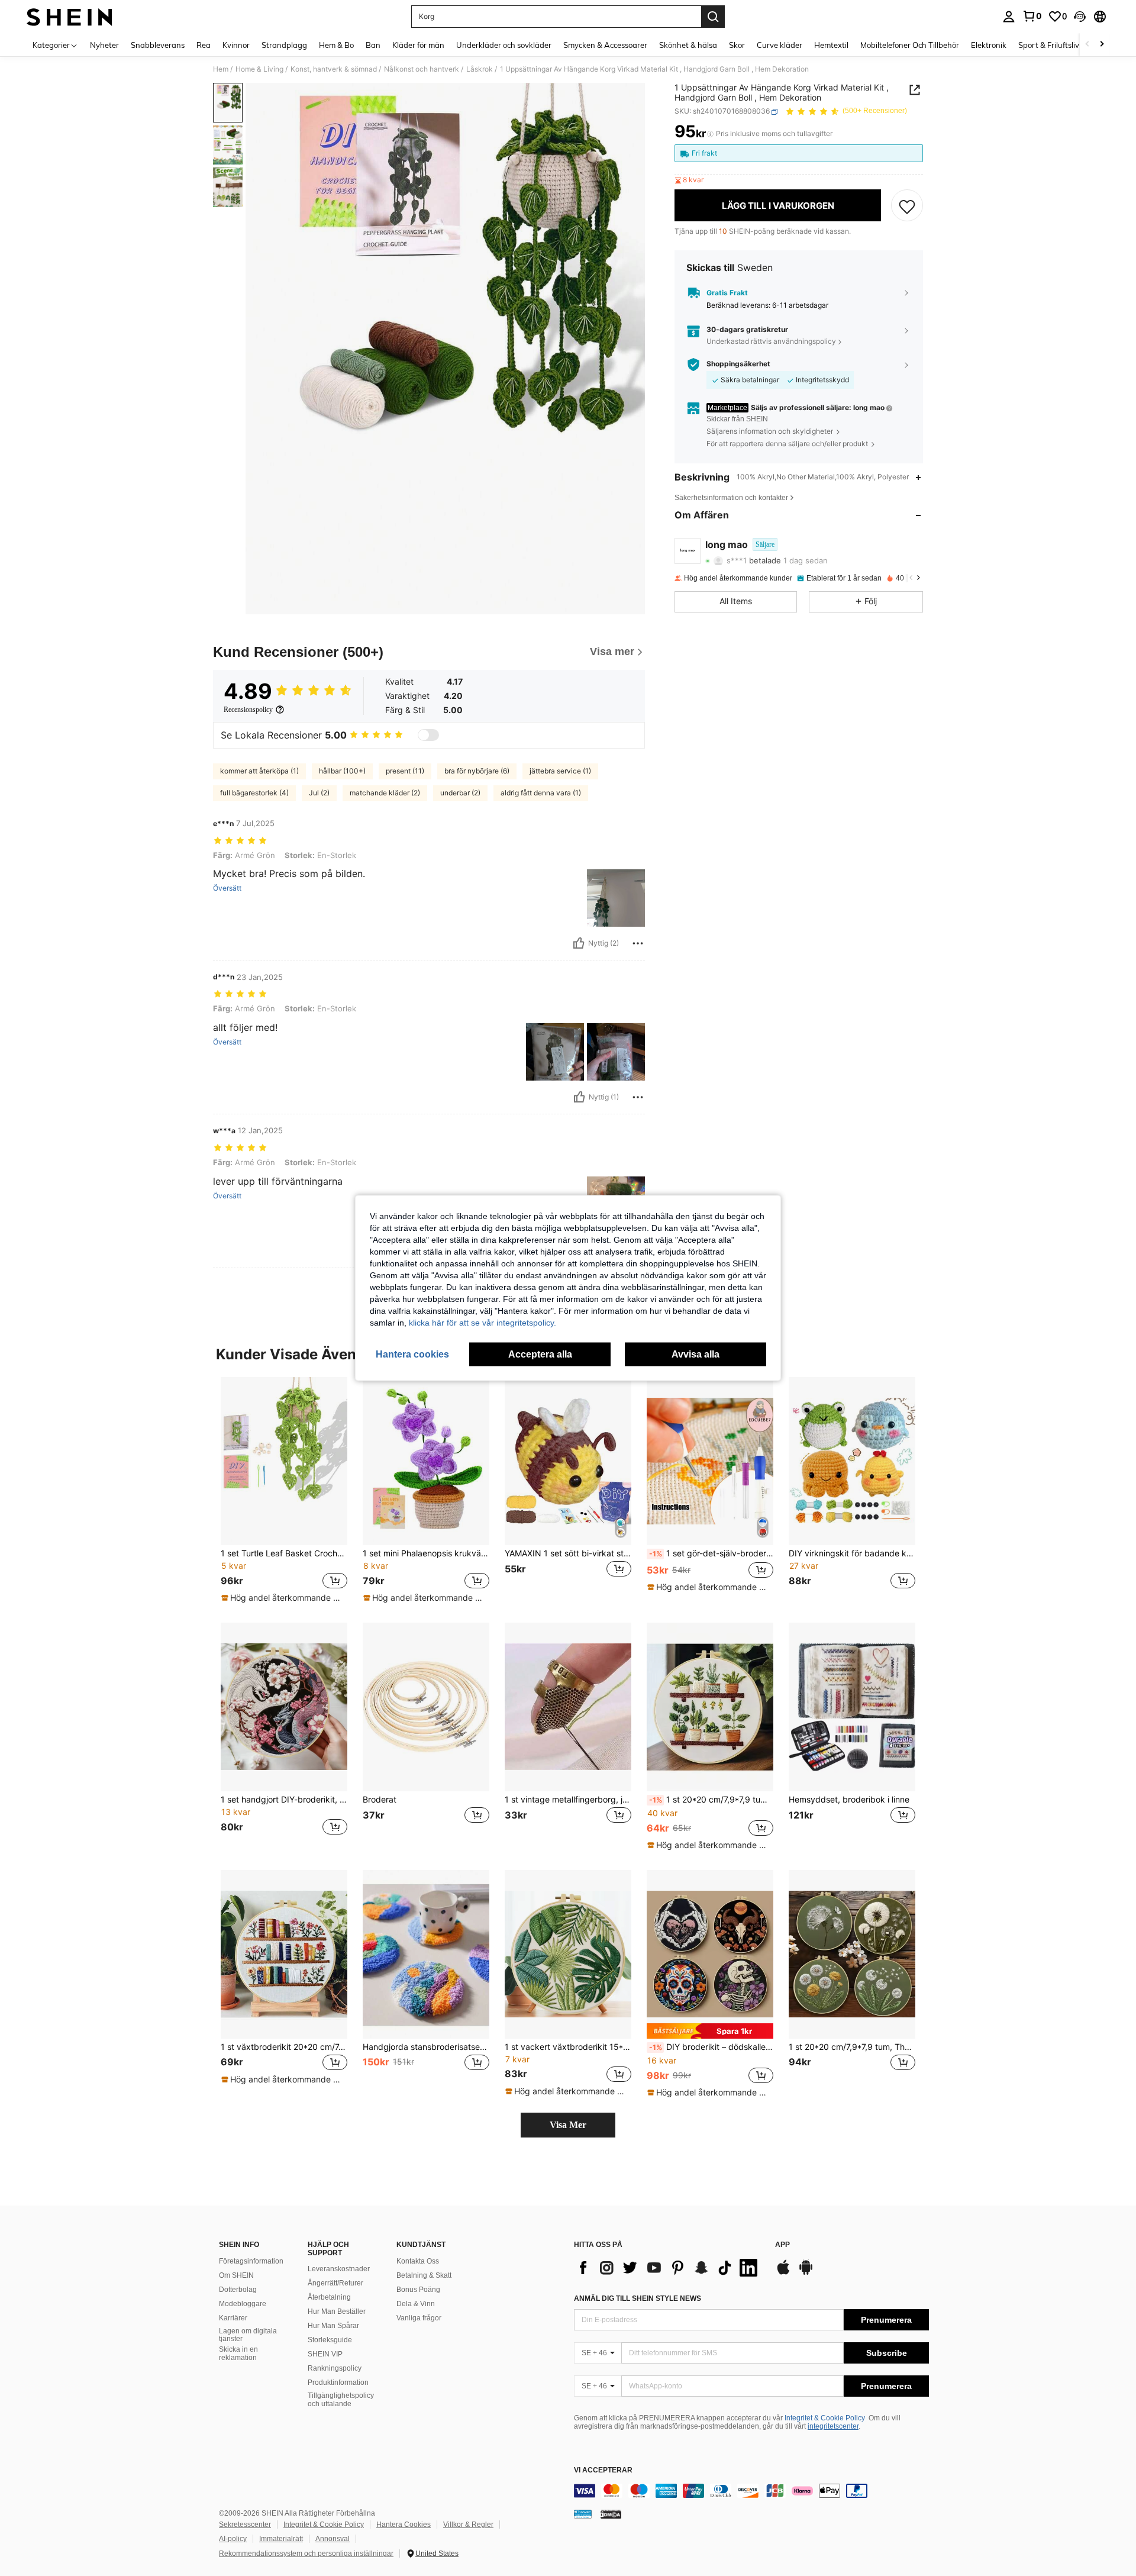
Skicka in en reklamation (238, 2353)
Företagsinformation (251, 2261)
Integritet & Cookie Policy (825, 2418)
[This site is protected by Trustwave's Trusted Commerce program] (583, 2513)
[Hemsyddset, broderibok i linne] (852, 1707)
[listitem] (284, 1491)
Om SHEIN (236, 2275)
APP (782, 2245)
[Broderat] (426, 1707)
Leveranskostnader (339, 2269)
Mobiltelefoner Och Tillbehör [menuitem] (910, 45)
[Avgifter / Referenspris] (710, 134)
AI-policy (233, 2539)
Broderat (380, 1800)
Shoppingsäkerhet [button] (738, 365)
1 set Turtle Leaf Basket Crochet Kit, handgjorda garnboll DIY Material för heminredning (284, 1553)
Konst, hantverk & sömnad (334, 69)
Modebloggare (243, 2304)
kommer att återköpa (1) (259, 771)
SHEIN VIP (325, 2354)
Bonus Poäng (418, 2290)
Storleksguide (330, 2340)
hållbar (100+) (342, 771)
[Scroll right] (1102, 45)
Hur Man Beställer (337, 2311)
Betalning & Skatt (424, 2275)
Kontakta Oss (418, 2261)
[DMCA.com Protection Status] (611, 2513)
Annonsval (333, 2539)
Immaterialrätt (281, 2539)
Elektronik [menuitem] (989, 45)
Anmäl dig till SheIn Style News (638, 2298)
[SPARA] (907, 206)
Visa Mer (568, 2125)
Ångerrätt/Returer (335, 2283)
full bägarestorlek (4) (254, 793)
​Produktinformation (338, 2382)
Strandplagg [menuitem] (284, 45)
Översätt (227, 888)
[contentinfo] (751, 2491)
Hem (221, 69)
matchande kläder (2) (385, 793)
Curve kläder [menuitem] (780, 45)
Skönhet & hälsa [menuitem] (688, 45)
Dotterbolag (238, 2290)
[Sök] (713, 17)
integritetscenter (833, 2426)
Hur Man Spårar (333, 2326)
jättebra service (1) (560, 771)
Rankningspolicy (335, 2368)
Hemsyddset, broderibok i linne (849, 1800)
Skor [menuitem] (737, 45)
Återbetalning (329, 2297)
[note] (284, 1598)
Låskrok (480, 69)
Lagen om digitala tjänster (248, 2335)
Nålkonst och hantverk (422, 69)
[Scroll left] (1087, 45)
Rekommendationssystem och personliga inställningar (306, 2554)
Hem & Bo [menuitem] (336, 45)
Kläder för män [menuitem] (418, 45)
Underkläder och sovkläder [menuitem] (504, 45)
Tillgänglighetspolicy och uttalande (341, 2400)
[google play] (806, 2273)
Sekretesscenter (245, 2525)
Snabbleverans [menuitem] (158, 45)
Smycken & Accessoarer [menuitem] (605, 45)
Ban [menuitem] (373, 45)
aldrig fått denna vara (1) (541, 793)
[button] (1080, 17)
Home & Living (259, 69)
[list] (669, 2268)
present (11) (405, 771)
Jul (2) (319, 793)
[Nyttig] (579, 943)
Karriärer (233, 2318)
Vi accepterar (603, 2470)
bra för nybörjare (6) (477, 771)
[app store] (783, 2273)
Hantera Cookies (404, 2525)
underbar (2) (460, 793)
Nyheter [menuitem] (104, 45)
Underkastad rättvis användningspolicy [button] (771, 341)
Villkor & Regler (468, 2525)
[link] (1032, 16)
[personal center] (1009, 17)
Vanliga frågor (419, 2318)
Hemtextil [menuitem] (831, 45)
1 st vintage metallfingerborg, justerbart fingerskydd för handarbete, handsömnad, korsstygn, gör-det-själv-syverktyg (568, 1800)
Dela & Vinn (416, 2304)
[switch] (428, 735)
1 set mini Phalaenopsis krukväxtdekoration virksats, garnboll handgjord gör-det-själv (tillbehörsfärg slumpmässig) (426, 1553)
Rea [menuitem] (204, 45)
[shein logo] (70, 17)
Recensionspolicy (248, 710)
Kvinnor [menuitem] (236, 45)
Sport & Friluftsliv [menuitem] (1049, 45)
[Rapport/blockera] (638, 943)
